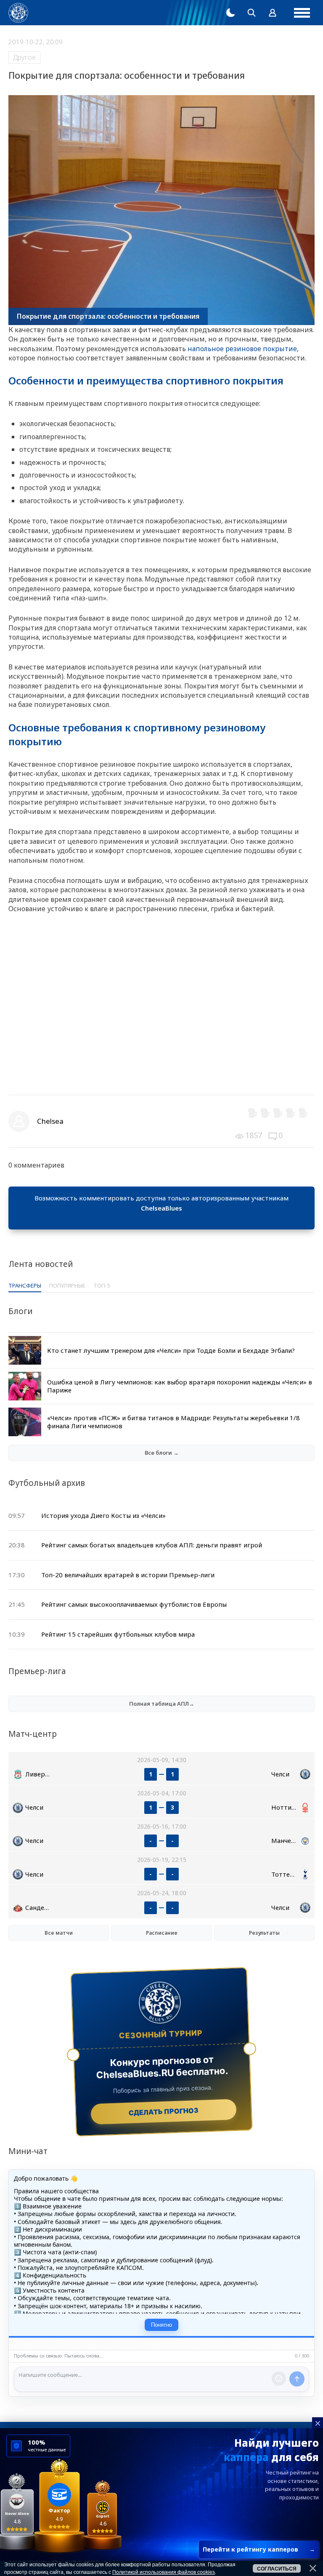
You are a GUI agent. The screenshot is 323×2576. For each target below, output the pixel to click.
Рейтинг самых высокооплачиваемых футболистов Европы (134, 1604)
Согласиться (277, 2569)
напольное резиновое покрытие (242, 349)
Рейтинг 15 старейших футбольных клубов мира (118, 1634)
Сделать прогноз (164, 2112)
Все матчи (59, 1933)
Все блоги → (162, 1453)
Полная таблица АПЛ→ (162, 1704)
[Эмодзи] (279, 2379)
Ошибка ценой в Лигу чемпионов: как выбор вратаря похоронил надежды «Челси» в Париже (180, 1386)
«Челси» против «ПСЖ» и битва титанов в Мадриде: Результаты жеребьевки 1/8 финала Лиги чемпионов (173, 1422)
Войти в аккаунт (161, 1218)
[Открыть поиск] (252, 13)
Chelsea (50, 1121)
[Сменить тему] (230, 13)
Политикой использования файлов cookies (164, 2572)
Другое (24, 57)
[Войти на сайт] (273, 13)
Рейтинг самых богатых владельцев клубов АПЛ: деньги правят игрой (152, 1545)
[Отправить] (297, 2379)
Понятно (161, 2325)
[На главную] (18, 13)
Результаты (264, 1933)
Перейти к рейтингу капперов (259, 2549)
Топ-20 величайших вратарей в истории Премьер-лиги (128, 1575)
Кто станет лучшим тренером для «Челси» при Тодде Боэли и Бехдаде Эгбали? (171, 1350)
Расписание (162, 1933)
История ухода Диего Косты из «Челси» (103, 1515)
